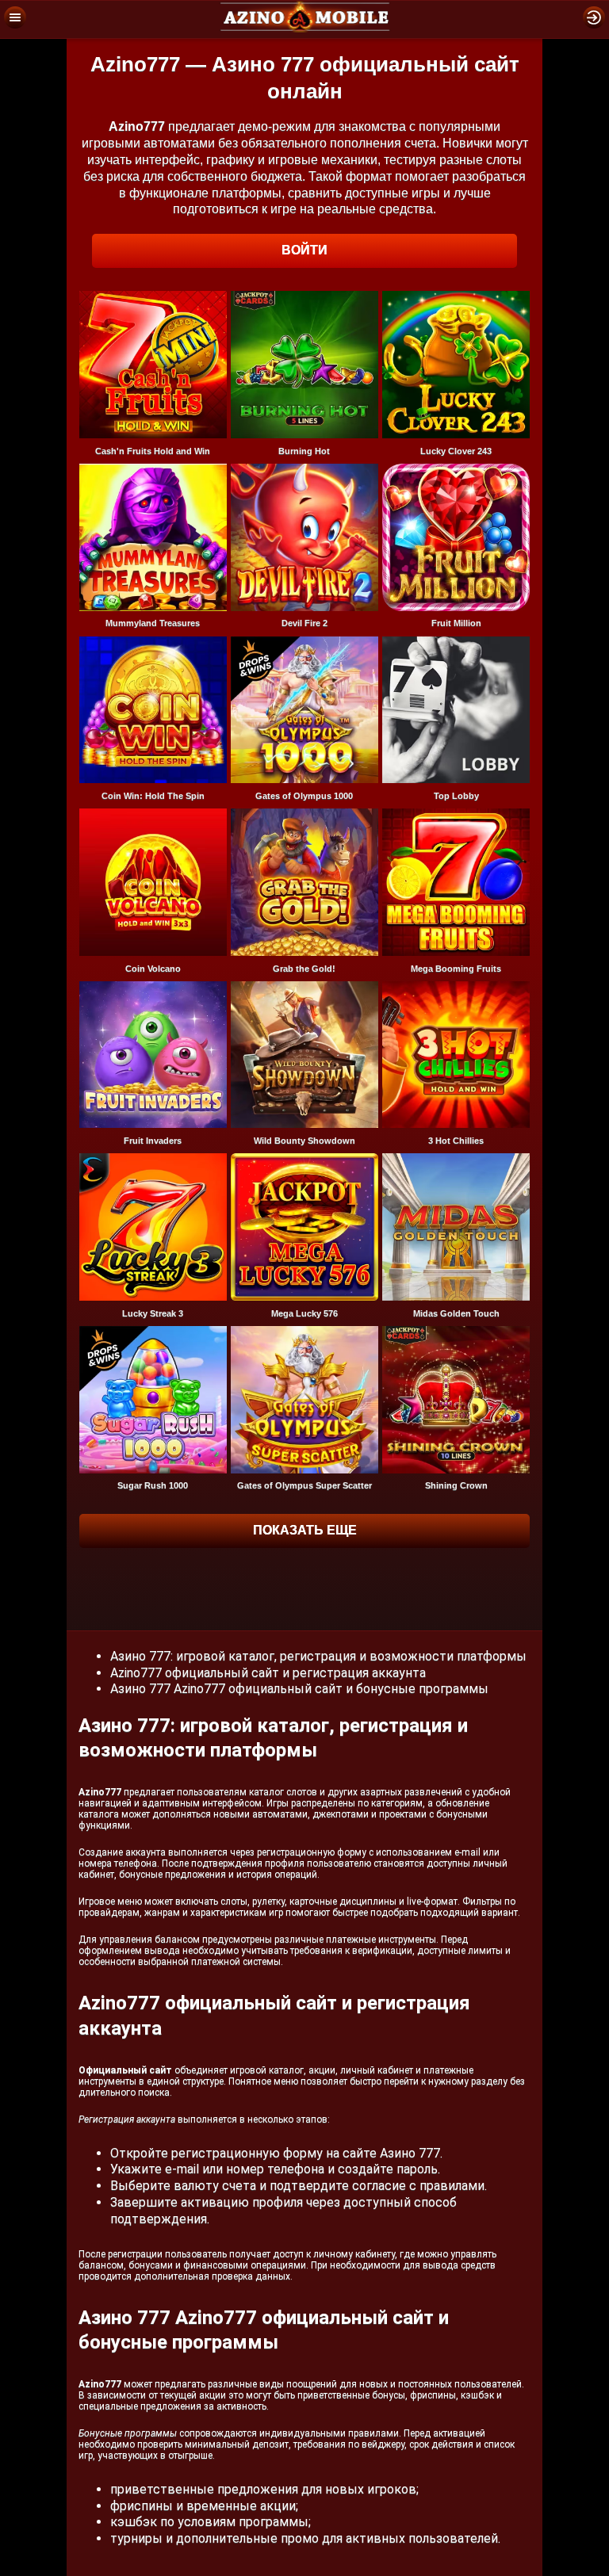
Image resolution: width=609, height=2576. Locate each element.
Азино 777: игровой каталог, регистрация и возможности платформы (318, 1656)
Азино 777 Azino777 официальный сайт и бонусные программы (299, 1689)
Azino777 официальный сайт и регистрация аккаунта (268, 1673)
